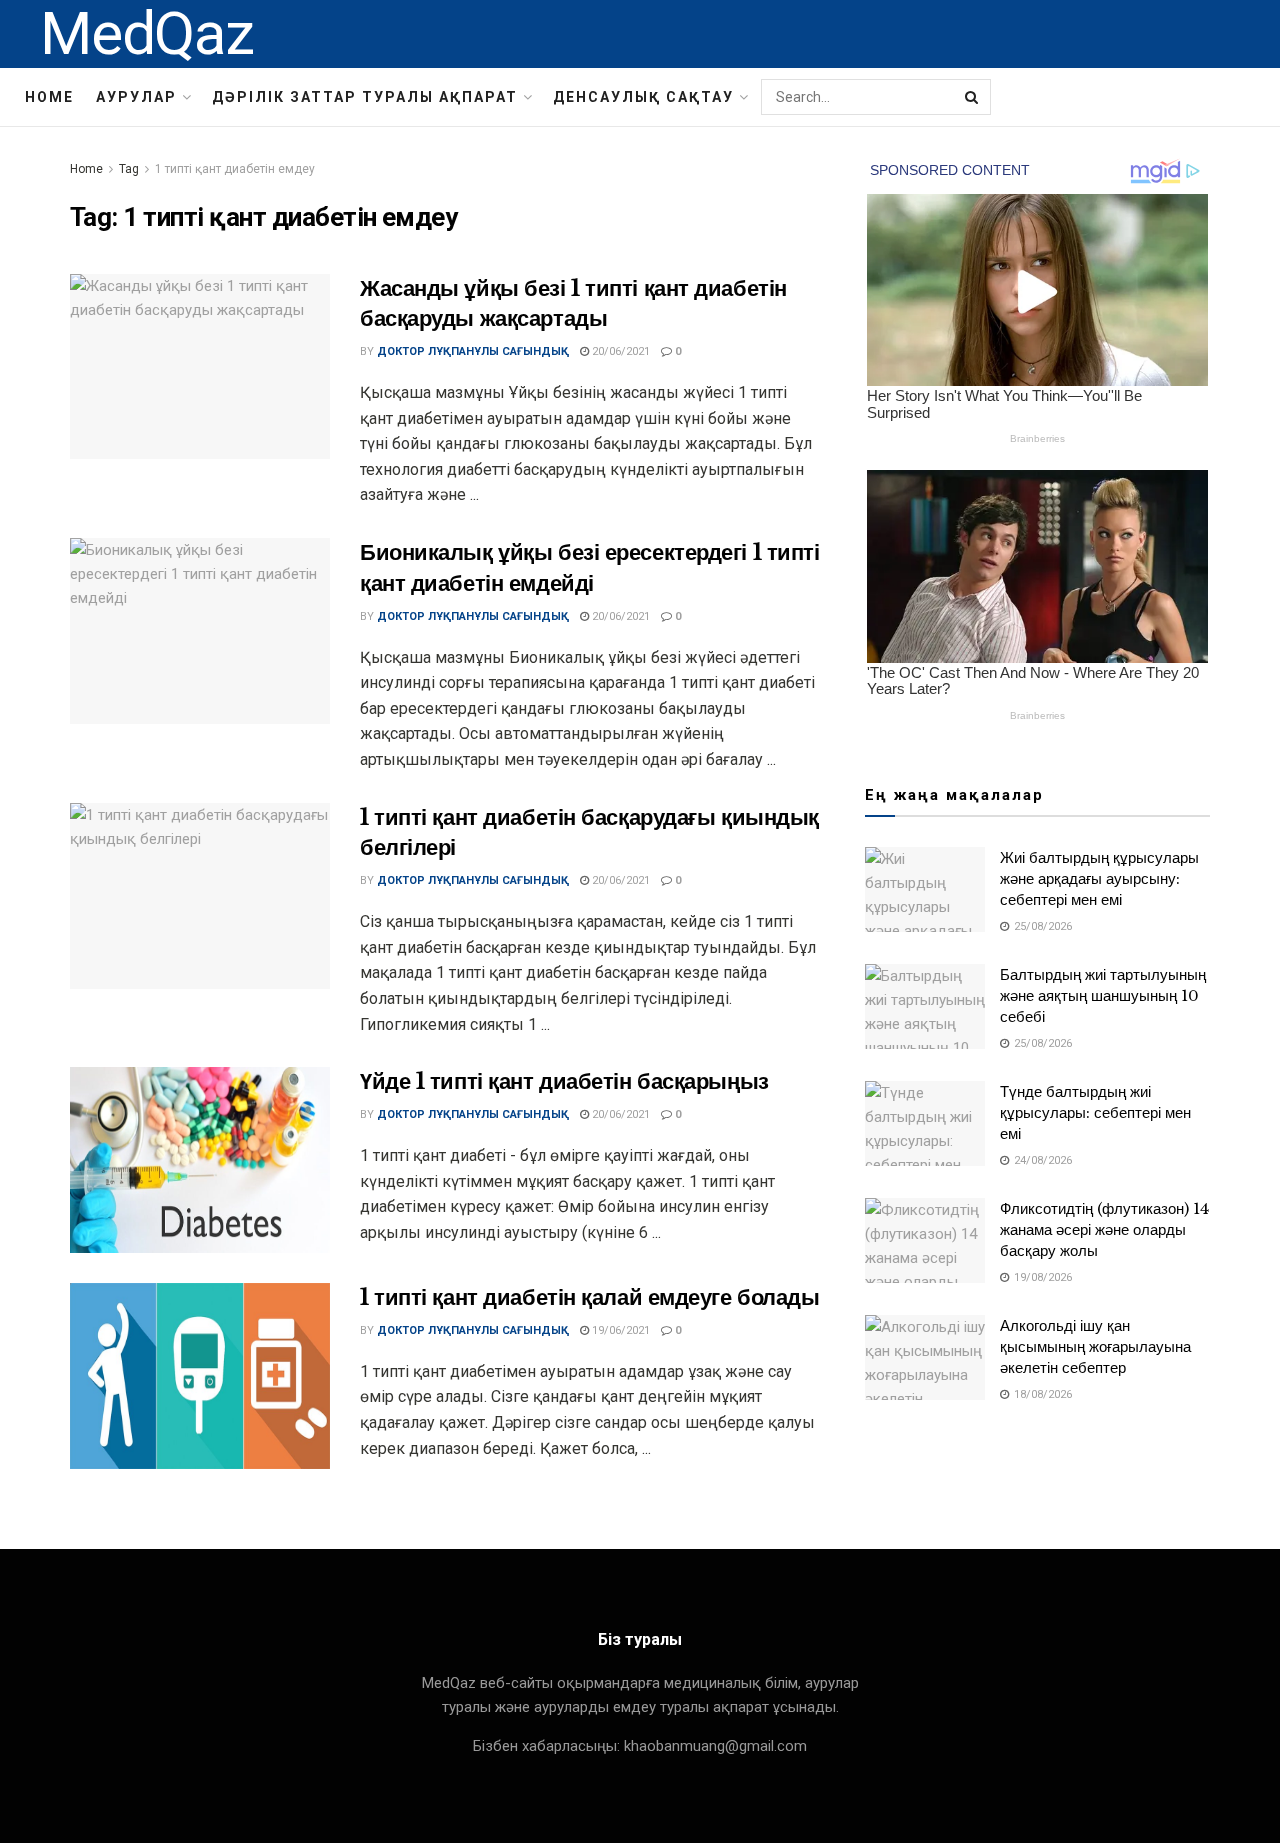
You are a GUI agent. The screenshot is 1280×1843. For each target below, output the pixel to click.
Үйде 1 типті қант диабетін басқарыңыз (564, 1081)
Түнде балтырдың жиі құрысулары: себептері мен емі (1095, 1112)
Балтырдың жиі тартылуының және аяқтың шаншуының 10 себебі (1103, 995)
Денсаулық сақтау (643, 97)
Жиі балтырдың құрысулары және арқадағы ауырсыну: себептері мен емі (1099, 878)
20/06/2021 (619, 351)
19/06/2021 (619, 1330)
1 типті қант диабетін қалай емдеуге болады (590, 1297)
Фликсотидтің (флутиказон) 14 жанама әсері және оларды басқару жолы (1104, 1229)
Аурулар (136, 97)
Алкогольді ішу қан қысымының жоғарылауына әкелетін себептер (1095, 1346)
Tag (129, 169)
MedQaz (147, 34)
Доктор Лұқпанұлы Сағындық (473, 351)
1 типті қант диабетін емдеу (235, 169)
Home (49, 97)
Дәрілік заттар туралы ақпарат (365, 97)
